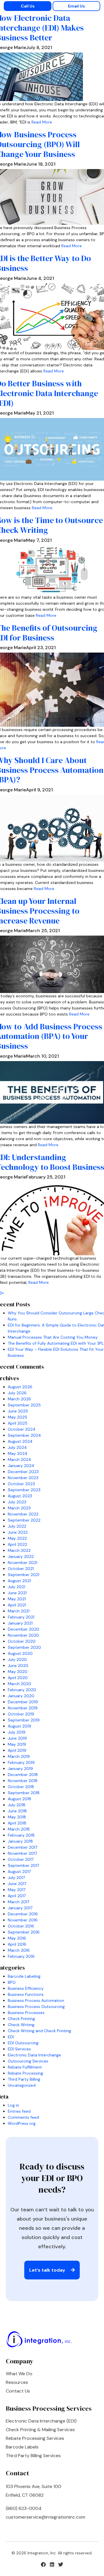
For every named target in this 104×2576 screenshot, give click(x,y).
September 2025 (24, 1405)
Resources (17, 2382)
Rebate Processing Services (35, 2438)
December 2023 (23, 1472)
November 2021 (23, 1563)
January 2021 (20, 1623)
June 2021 (17, 1593)
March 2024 (19, 1460)
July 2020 (17, 1659)
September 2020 (24, 1647)
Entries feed (19, 2111)
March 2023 (19, 1508)
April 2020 (18, 1678)
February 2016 (21, 1956)
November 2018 (23, 1781)
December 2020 (24, 1629)
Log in (13, 2105)
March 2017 (18, 1902)
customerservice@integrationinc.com (45, 2517)
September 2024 (24, 1435)
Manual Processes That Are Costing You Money (53, 1337)
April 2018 (17, 1823)
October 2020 (22, 1641)
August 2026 (20, 1387)
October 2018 (21, 1787)
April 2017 (17, 1896)
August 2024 (20, 1441)
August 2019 (19, 1726)
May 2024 (18, 1453)
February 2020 (22, 1690)
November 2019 (23, 1708)
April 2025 (18, 1423)
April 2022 (17, 1544)
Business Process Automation (36, 2000)
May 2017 (17, 1890)
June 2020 (18, 1665)
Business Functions (26, 1994)
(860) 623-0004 (24, 2508)
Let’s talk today (48, 2270)
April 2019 (17, 1750)
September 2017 (23, 1865)
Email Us (76, 6)
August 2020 (20, 1653)
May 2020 (18, 1672)
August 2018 (19, 1799)
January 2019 (20, 1768)
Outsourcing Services (28, 2061)
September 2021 (24, 1575)
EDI (11, 2037)
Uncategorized (22, 2085)
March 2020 (19, 1684)
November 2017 (22, 1853)
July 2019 (17, 1732)
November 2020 (23, 1635)
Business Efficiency (26, 1988)
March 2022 (19, 1550)
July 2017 (16, 1878)
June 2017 (17, 1884)
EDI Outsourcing (23, 2043)
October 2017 (21, 1859)
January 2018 (20, 1841)
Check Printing (21, 2019)
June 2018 (17, 1811)
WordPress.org (22, 2123)
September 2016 (24, 1932)
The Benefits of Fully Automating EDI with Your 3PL (56, 1343)
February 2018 (21, 1835)
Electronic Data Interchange (34, 2055)
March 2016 (19, 1950)
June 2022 (18, 1532)
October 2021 (21, 1569)
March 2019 (19, 1756)
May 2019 (17, 1744)
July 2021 (16, 1587)
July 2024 (17, 1447)
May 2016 (17, 1938)
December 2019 (23, 1702)
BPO (12, 1982)
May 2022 (17, 1538)
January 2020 (21, 1696)
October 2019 (21, 1714)
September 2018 (24, 1793)
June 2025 (18, 1411)
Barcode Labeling (24, 1976)
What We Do (19, 2374)
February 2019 (21, 1762)
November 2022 (23, 1514)
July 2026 (17, 1393)
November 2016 (23, 1920)
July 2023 (17, 1502)
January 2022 (21, 1556)
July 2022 (17, 1526)
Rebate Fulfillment (25, 2067)
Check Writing (21, 2025)
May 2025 (17, 1417)
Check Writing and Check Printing (39, 2031)
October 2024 (22, 1429)
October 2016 (21, 1926)
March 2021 (19, 1611)
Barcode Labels (22, 2447)
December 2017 (23, 1847)
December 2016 (23, 1914)
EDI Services (19, 2049)
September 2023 (24, 1490)
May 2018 (17, 1817)
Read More (42, 122)
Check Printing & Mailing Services (40, 2430)
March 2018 (19, 1829)
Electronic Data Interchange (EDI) (41, 2421)
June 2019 (17, 1738)
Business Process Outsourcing (36, 2007)
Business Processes (26, 2013)
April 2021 (17, 1605)
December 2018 (23, 1775)
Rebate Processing (25, 2073)
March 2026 (19, 1399)
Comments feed (23, 2117)
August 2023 (20, 1496)
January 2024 (21, 1466)
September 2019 (24, 1720)
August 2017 (19, 1871)
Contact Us (18, 2391)
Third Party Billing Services (33, 2456)
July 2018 (17, 1805)
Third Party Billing (24, 2079)
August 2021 (19, 1581)
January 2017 (20, 1908)
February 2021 (21, 1617)
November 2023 (23, 1478)
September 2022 (24, 1520)
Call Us (28, 6)
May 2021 (17, 1599)
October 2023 (21, 1484)
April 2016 (17, 1944)
